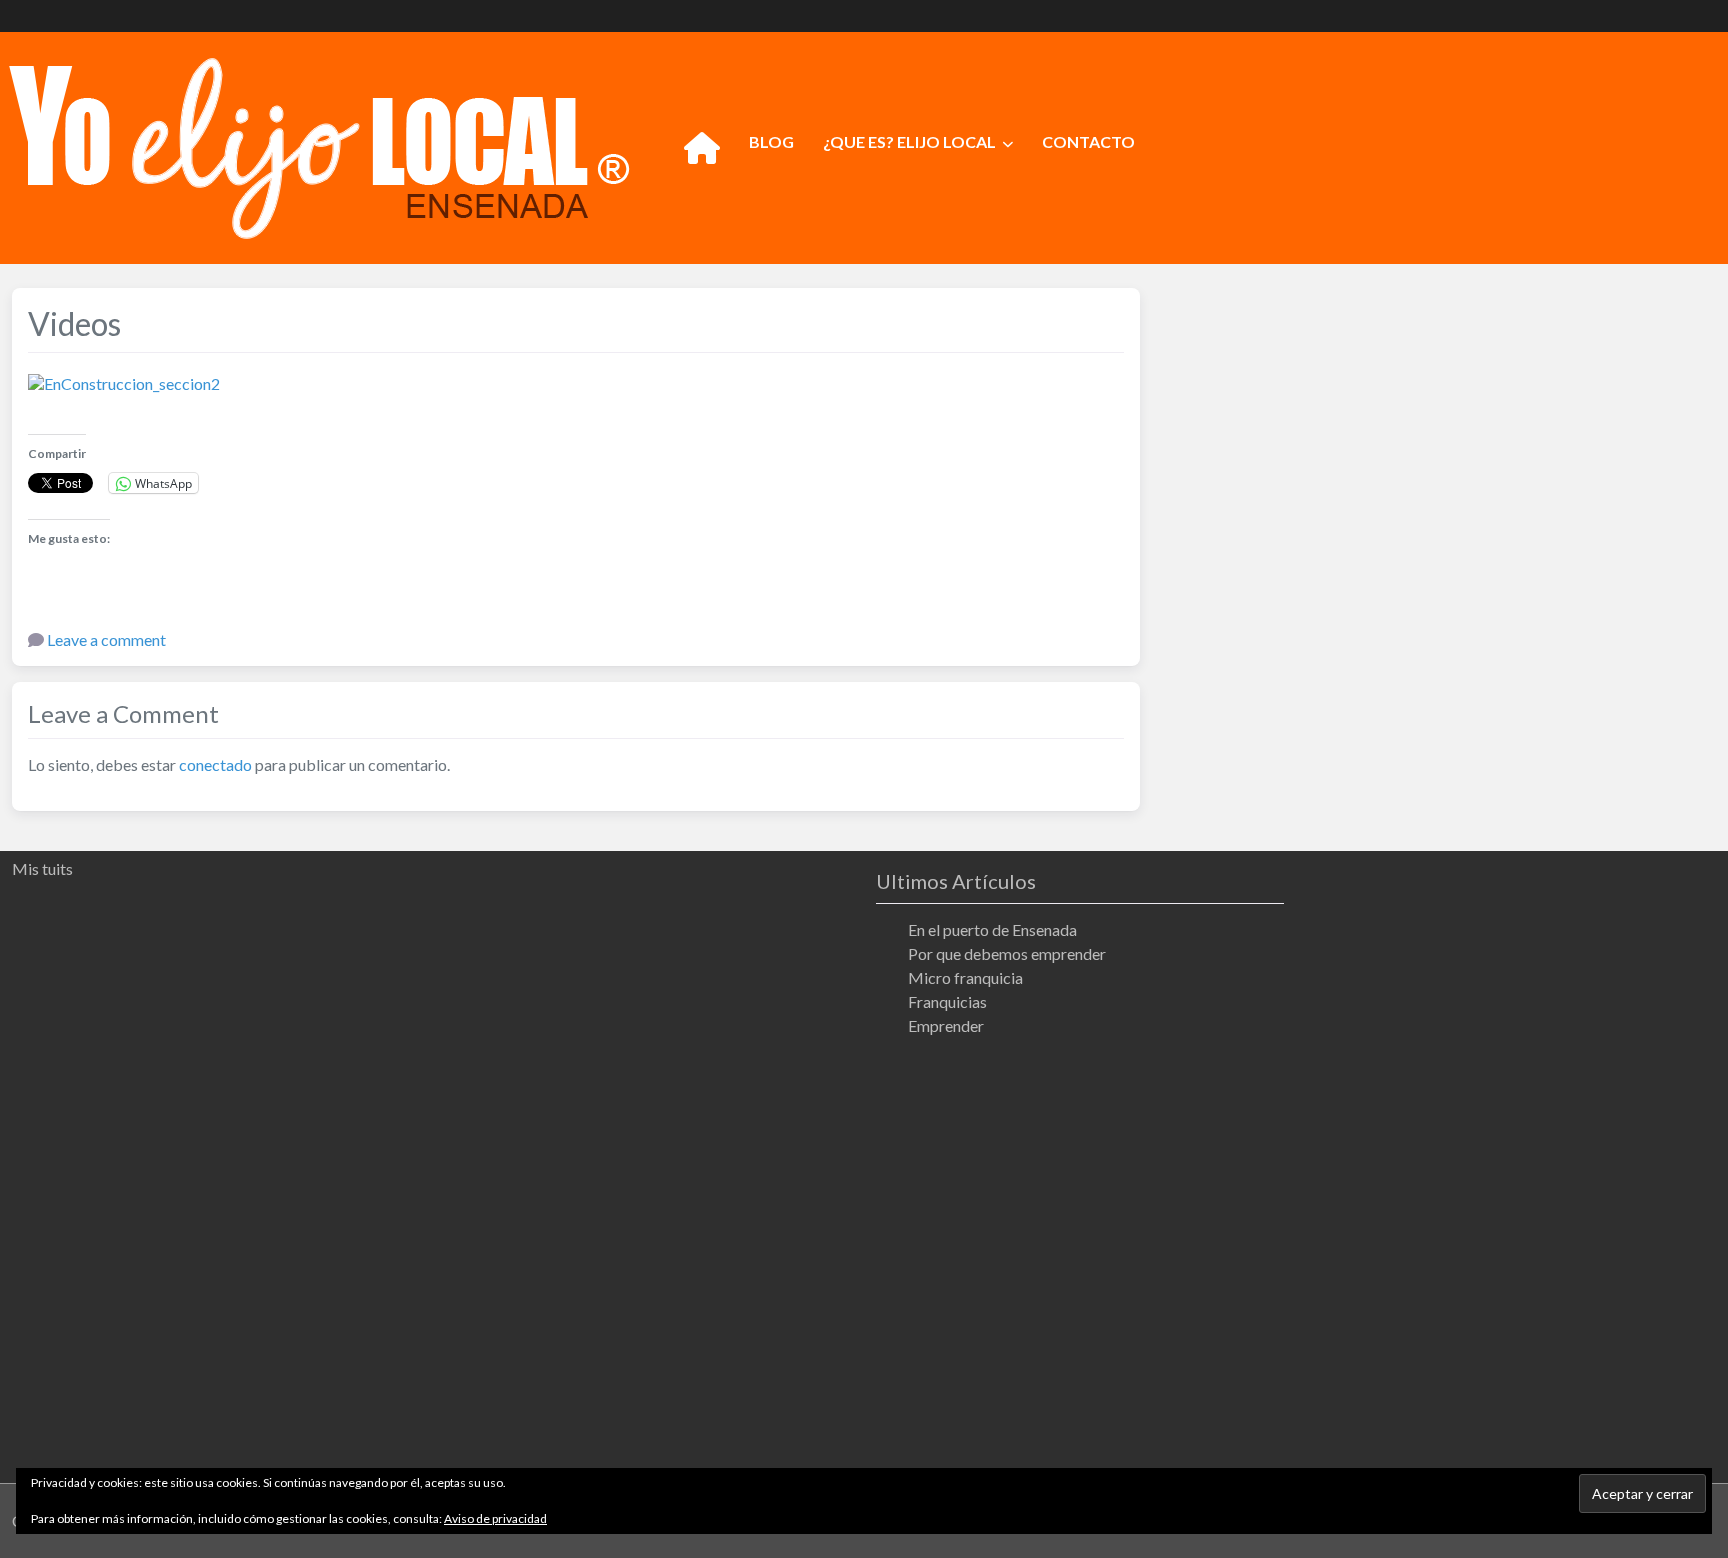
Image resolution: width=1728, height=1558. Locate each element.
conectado (215, 764)
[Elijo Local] (319, 145)
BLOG (771, 141)
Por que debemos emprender (1007, 953)
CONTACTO (1088, 141)
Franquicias (947, 1001)
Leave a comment (106, 639)
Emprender (946, 1025)
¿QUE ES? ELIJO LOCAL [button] (909, 141)
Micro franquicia (965, 977)
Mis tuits (42, 868)
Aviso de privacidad (495, 1518)
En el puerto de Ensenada (992, 929)
